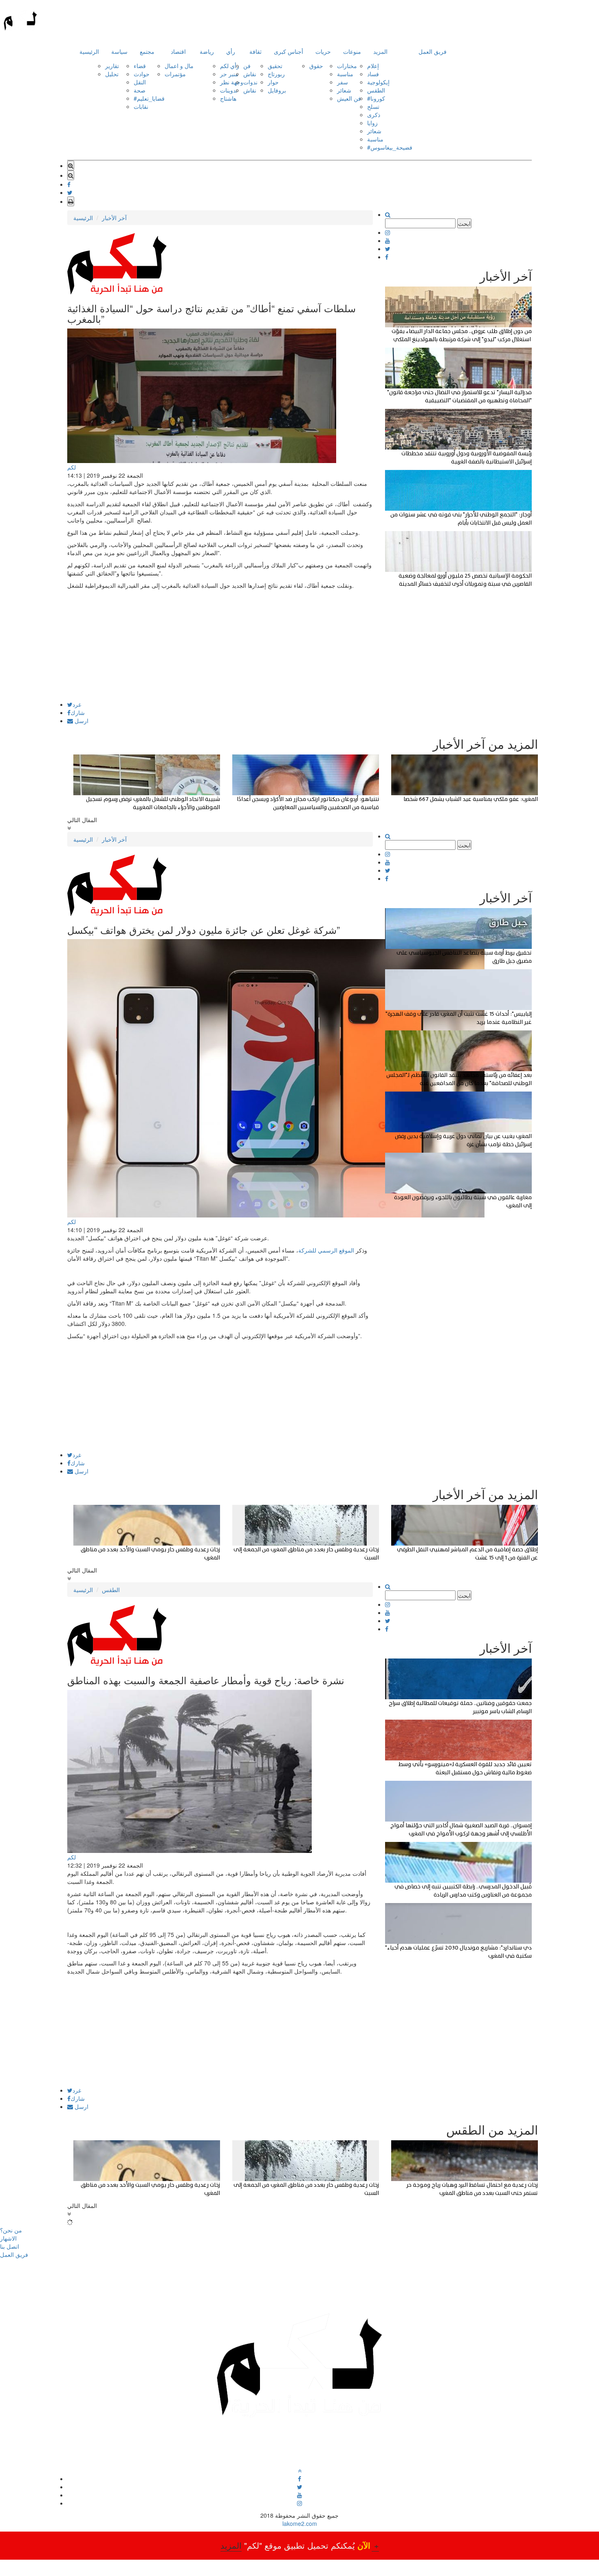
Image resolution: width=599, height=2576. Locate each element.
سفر (342, 82)
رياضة (207, 51)
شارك (78, 712)
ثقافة (255, 51)
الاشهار (8, 2238)
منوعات (352, 51)
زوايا (372, 123)
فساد (373, 74)
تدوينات (229, 90)
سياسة (119, 51)
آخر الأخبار (114, 218)
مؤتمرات (175, 74)
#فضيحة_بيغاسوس (390, 147)
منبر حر (229, 74)
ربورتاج (276, 74)
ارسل (81, 721)
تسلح (373, 106)
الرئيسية (89, 51)
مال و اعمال (179, 66)
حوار (273, 82)
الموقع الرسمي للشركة (327, 1250)
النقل (140, 82)
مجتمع (147, 51)
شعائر (344, 90)
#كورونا (376, 98)
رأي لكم (230, 66)
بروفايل (277, 90)
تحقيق (275, 66)
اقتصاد (178, 51)
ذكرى (374, 115)
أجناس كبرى (288, 51)
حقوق (316, 66)
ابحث (464, 223)
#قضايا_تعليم (149, 98)
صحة (140, 90)
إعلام (373, 66)
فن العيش (349, 98)
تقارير (112, 66)
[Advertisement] (220, 644)
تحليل (112, 74)
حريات (323, 51)
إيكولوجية (378, 82)
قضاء (140, 66)
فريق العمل (433, 51)
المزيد (380, 51)
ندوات (250, 82)
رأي (231, 51)
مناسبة (345, 74)
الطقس (376, 90)
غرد (77, 704)
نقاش (250, 74)
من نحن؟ (11, 2230)
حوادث (142, 74)
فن (247, 66)
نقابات (141, 106)
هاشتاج (228, 98)
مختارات (347, 66)
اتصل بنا (10, 2246)
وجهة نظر (232, 82)
